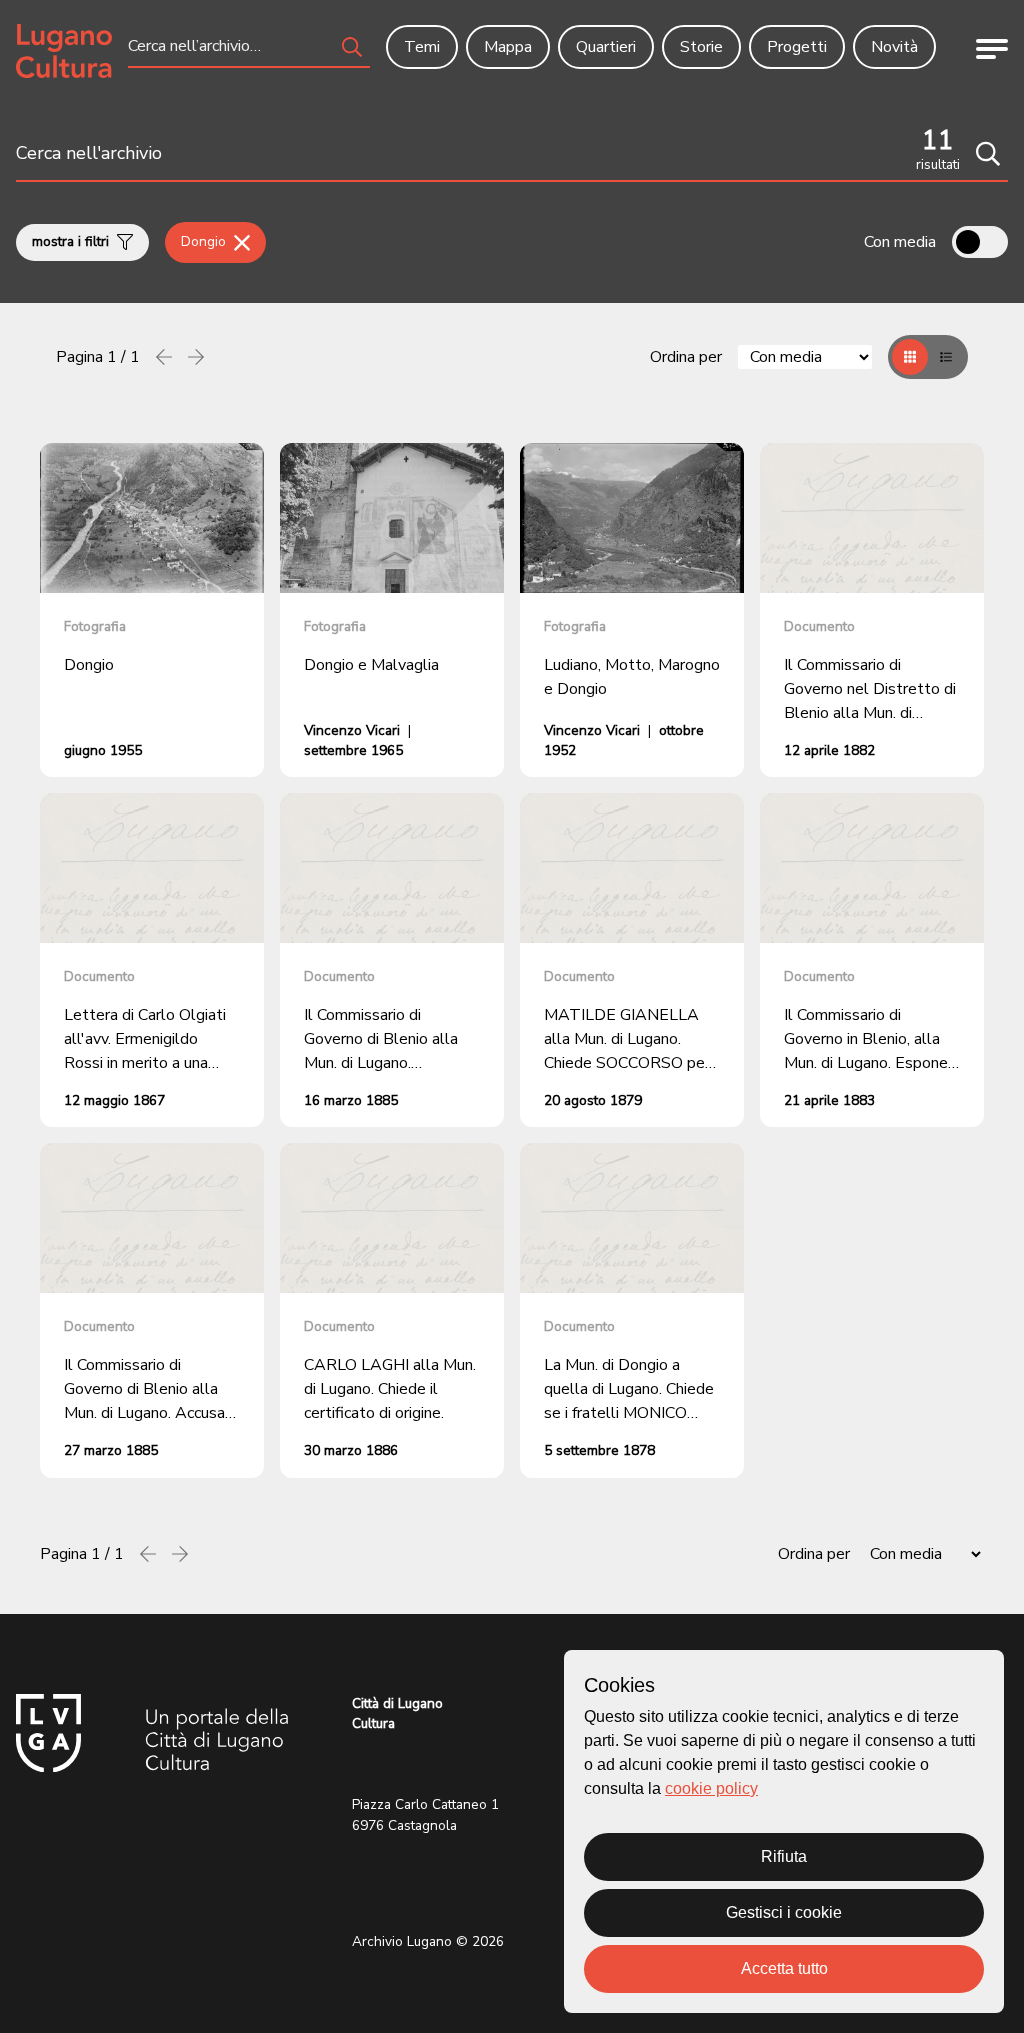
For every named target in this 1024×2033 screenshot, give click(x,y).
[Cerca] (988, 154)
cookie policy (711, 1788)
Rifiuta (784, 1856)
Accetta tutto (784, 1968)
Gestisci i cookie (784, 1912)
